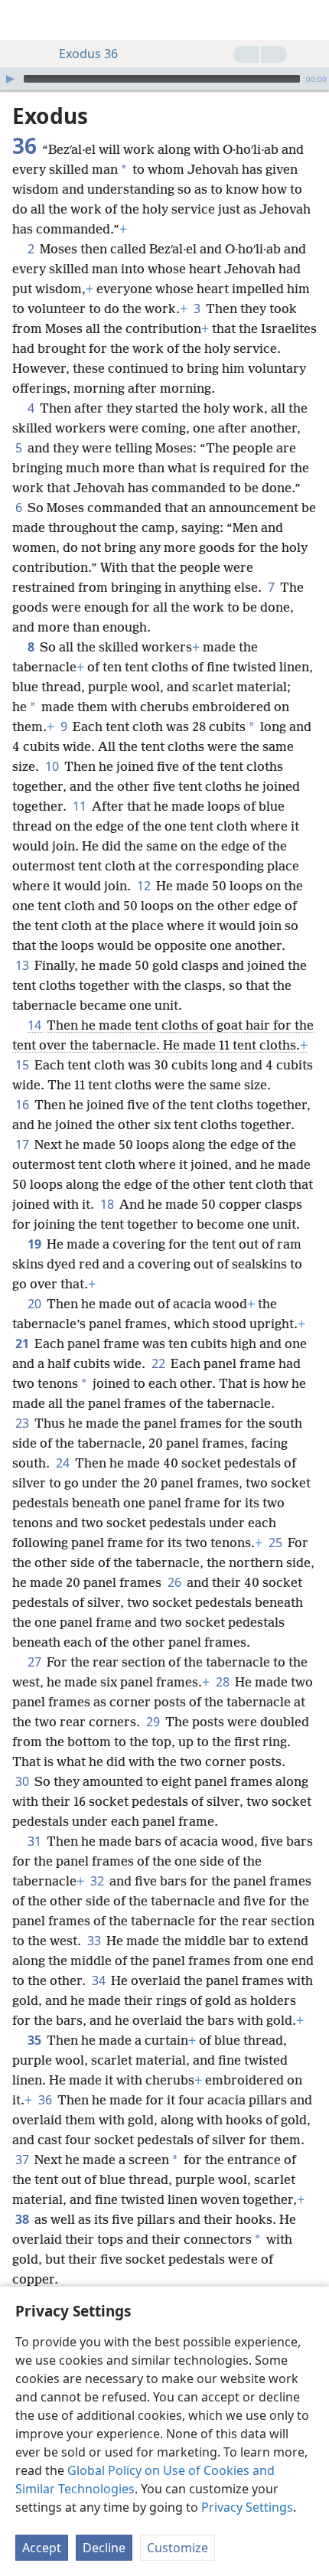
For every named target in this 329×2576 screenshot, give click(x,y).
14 (36, 1025)
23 (23, 1423)
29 (154, 1722)
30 (23, 1781)
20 (36, 1304)
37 (23, 2160)
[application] (164, 79)
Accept (42, 2548)
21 (23, 1344)
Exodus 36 (88, 54)
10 (53, 766)
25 (277, 1543)
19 (36, 1244)
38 (23, 2219)
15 (23, 1065)
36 (46, 2100)
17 (23, 1144)
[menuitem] (23, 20)
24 (64, 1463)
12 (145, 886)
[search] (310, 20)
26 (176, 1582)
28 (224, 1682)
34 (100, 1980)
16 (23, 1105)
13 (23, 965)
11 (81, 806)
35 (36, 2040)
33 (95, 1941)
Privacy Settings (247, 2507)
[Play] (10, 79)
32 (98, 1881)
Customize (178, 2548)
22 (160, 1363)
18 (108, 1204)
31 (36, 1841)
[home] (23, 20)
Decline (104, 2548)
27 (36, 1662)
